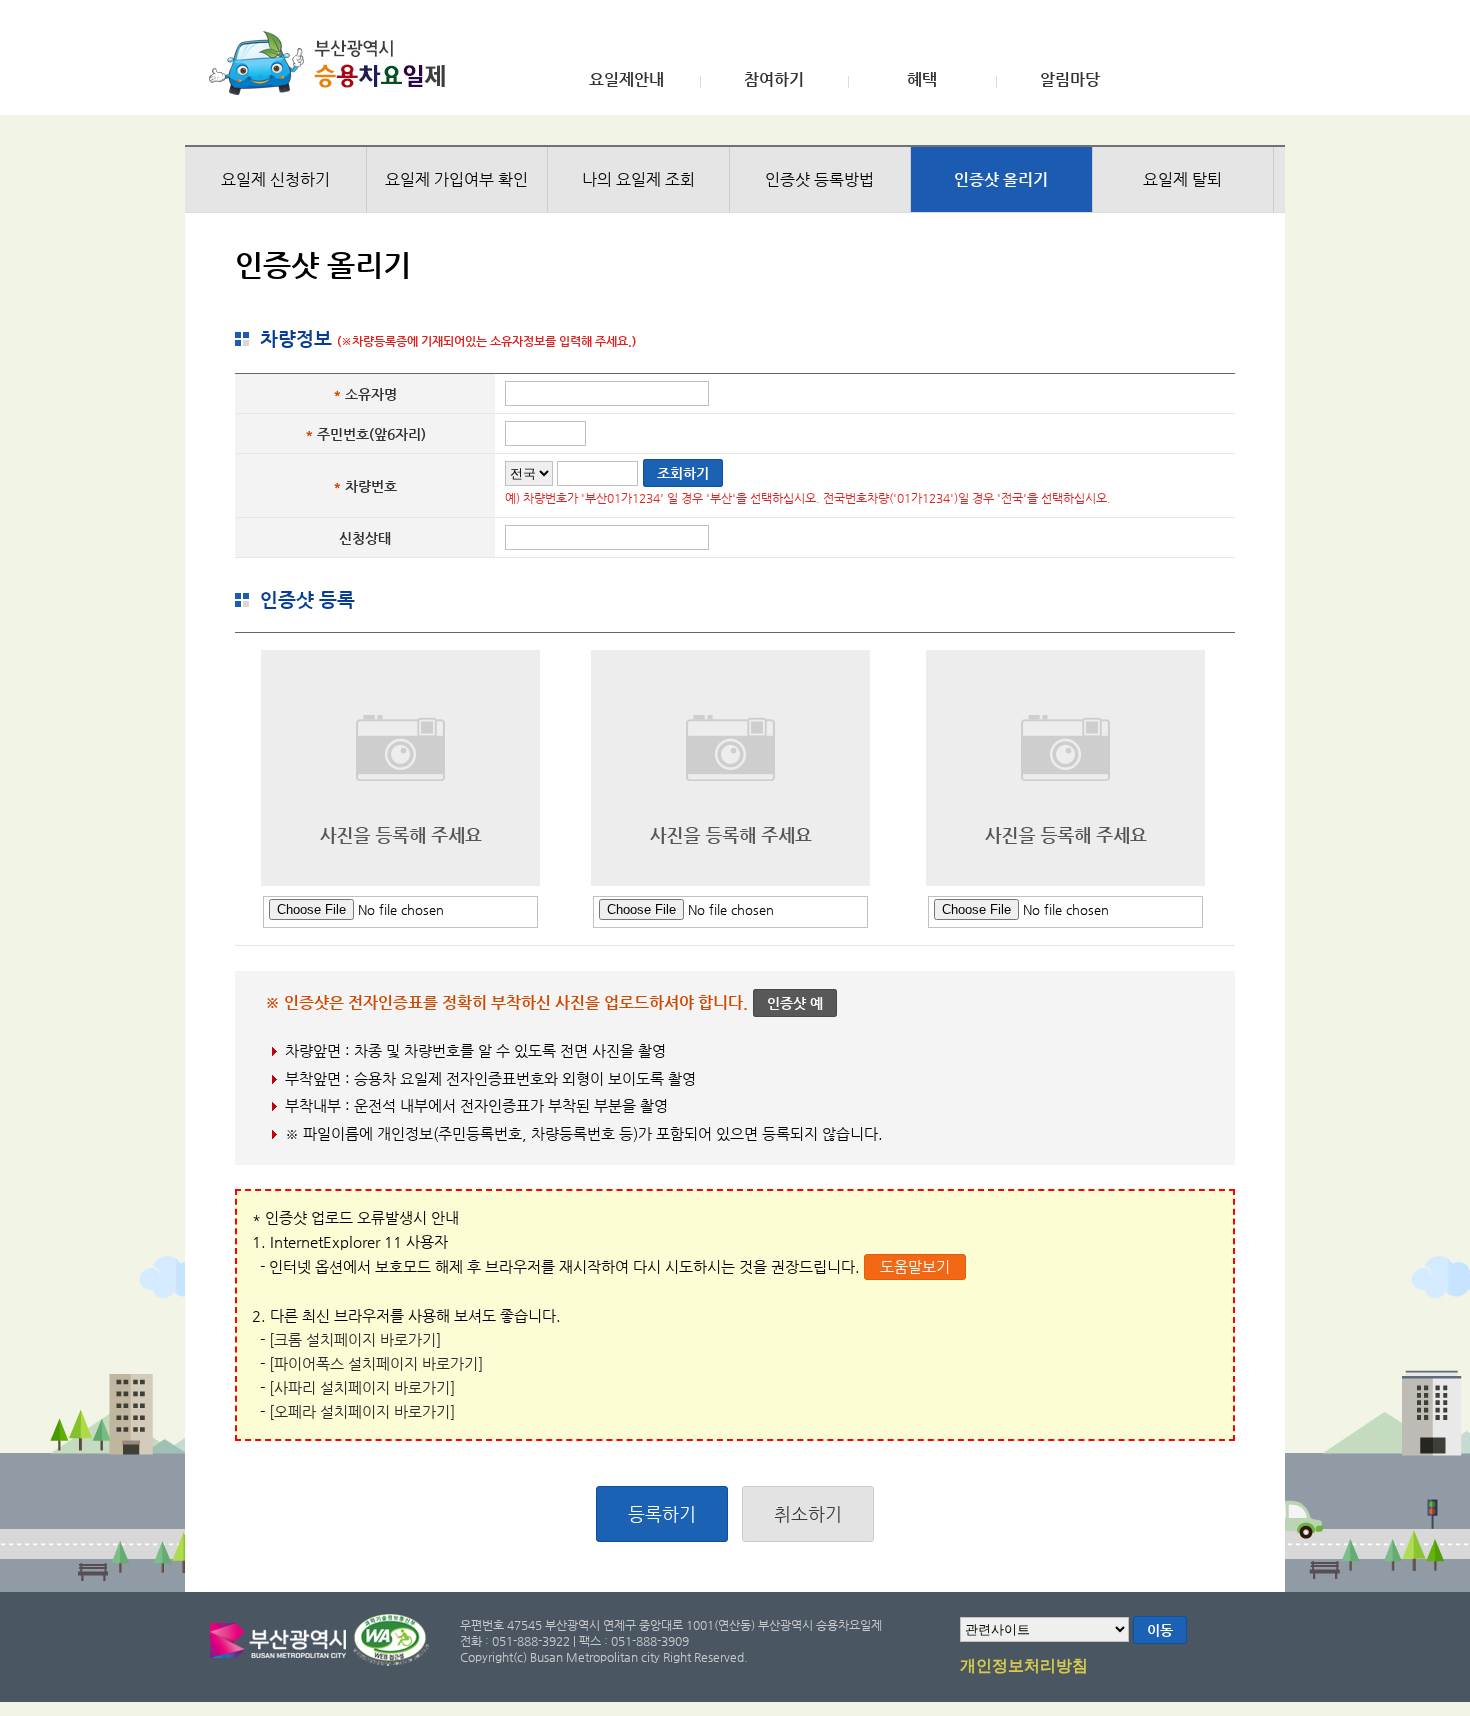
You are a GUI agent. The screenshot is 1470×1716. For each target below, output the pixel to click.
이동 (1160, 1630)
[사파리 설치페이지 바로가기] (362, 1387)
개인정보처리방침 (1024, 1666)
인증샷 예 (795, 1003)
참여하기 (774, 80)
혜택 (922, 80)
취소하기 (808, 1513)
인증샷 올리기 (1001, 179)
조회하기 (683, 473)
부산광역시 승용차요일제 (333, 63)
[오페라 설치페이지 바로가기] (362, 1411)
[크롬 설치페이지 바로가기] (355, 1339)
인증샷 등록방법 (819, 179)
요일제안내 (626, 80)
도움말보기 (915, 1266)
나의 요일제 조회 (638, 179)
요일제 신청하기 (275, 179)
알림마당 (1070, 80)
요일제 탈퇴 (1182, 179)
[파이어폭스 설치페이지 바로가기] (376, 1363)
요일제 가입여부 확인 (456, 179)
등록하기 (662, 1513)
